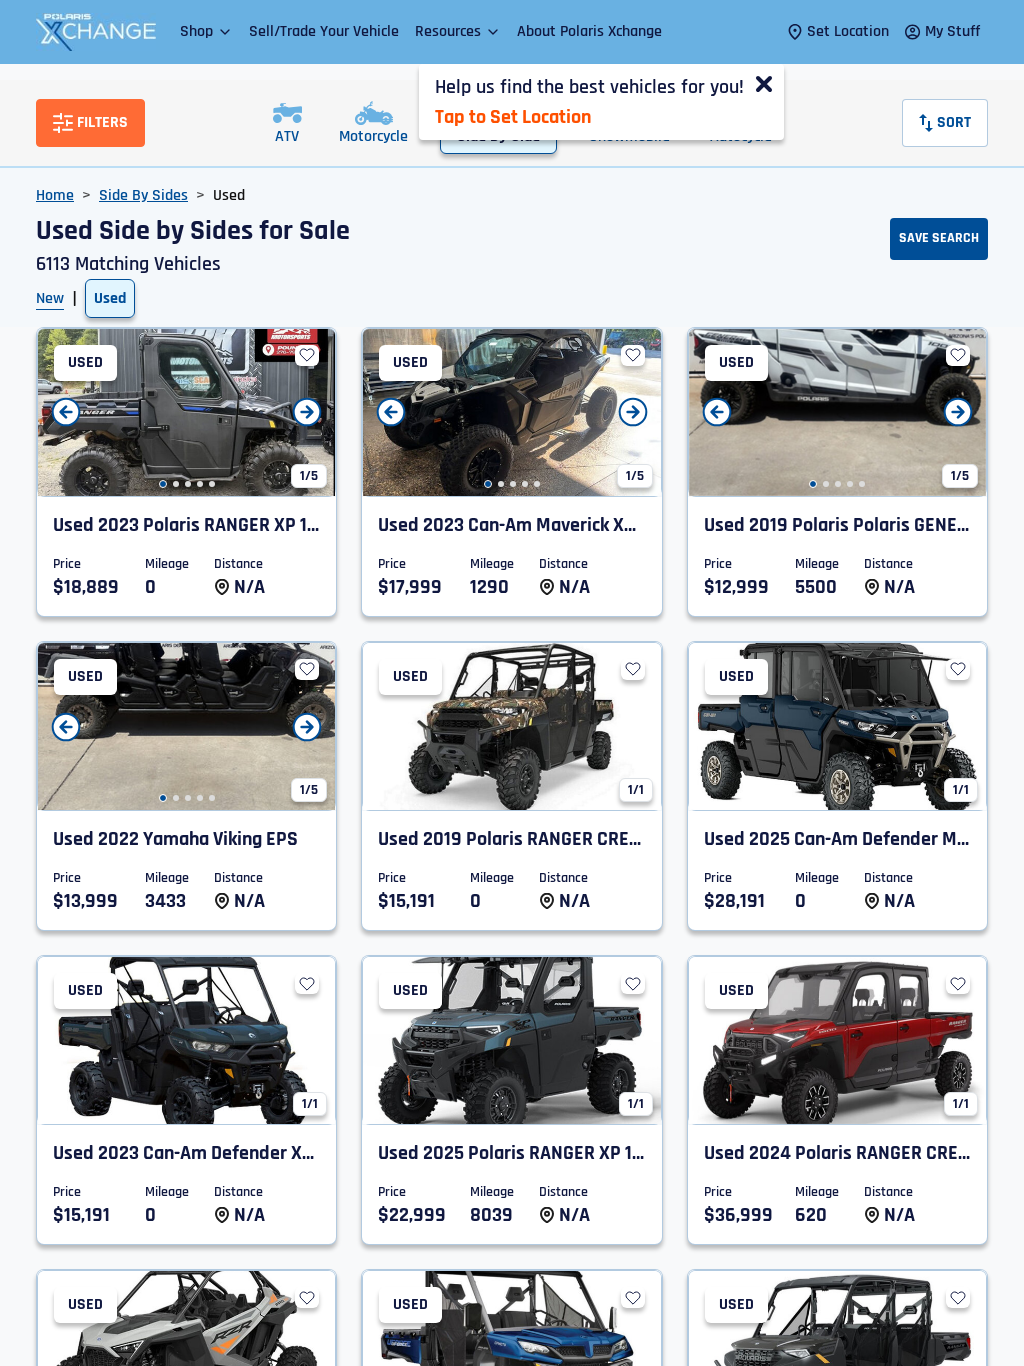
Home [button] (55, 195)
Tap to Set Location (513, 117)
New (50, 298)
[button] (206, 31)
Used (110, 298)
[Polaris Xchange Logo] (96, 32)
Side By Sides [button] (143, 195)
